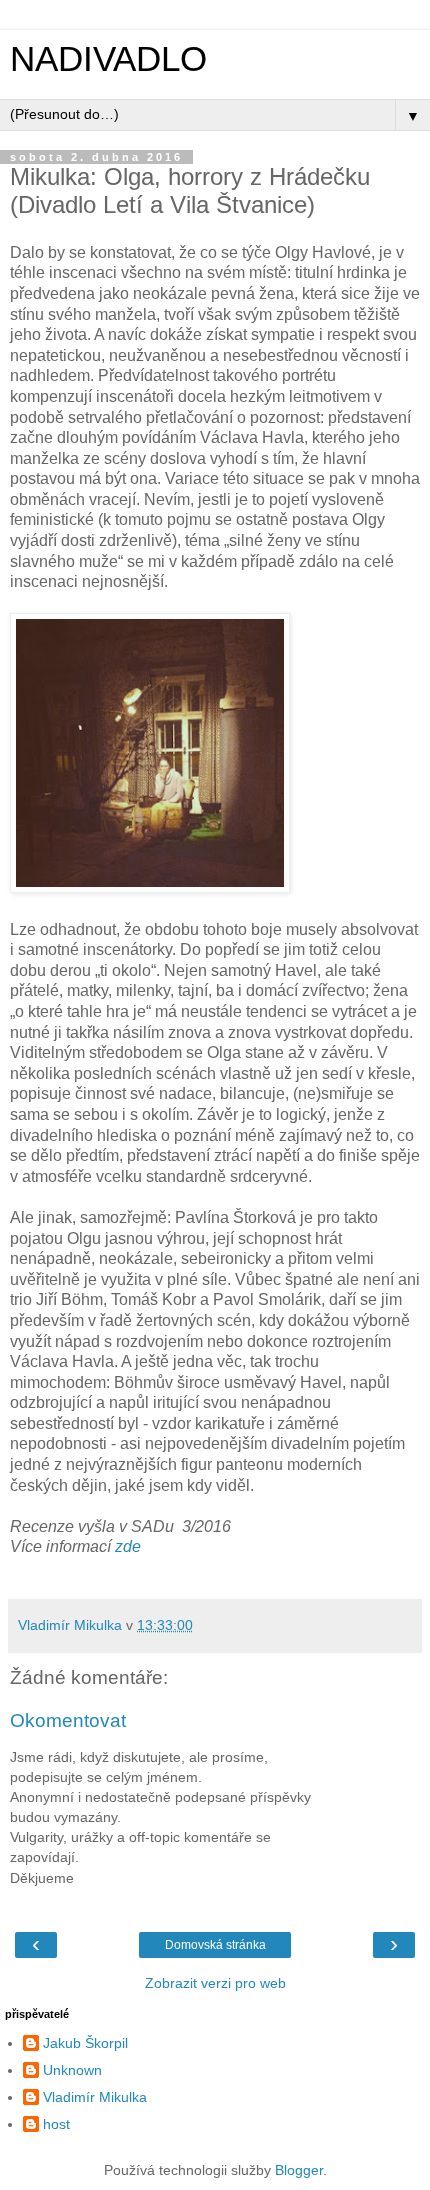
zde (128, 1546)
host (56, 2124)
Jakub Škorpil (85, 2043)
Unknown (72, 2070)
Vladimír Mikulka (95, 2097)
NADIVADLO (108, 59)
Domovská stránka (215, 1945)
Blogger (299, 2170)
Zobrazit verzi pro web (215, 1983)
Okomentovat (68, 1720)
